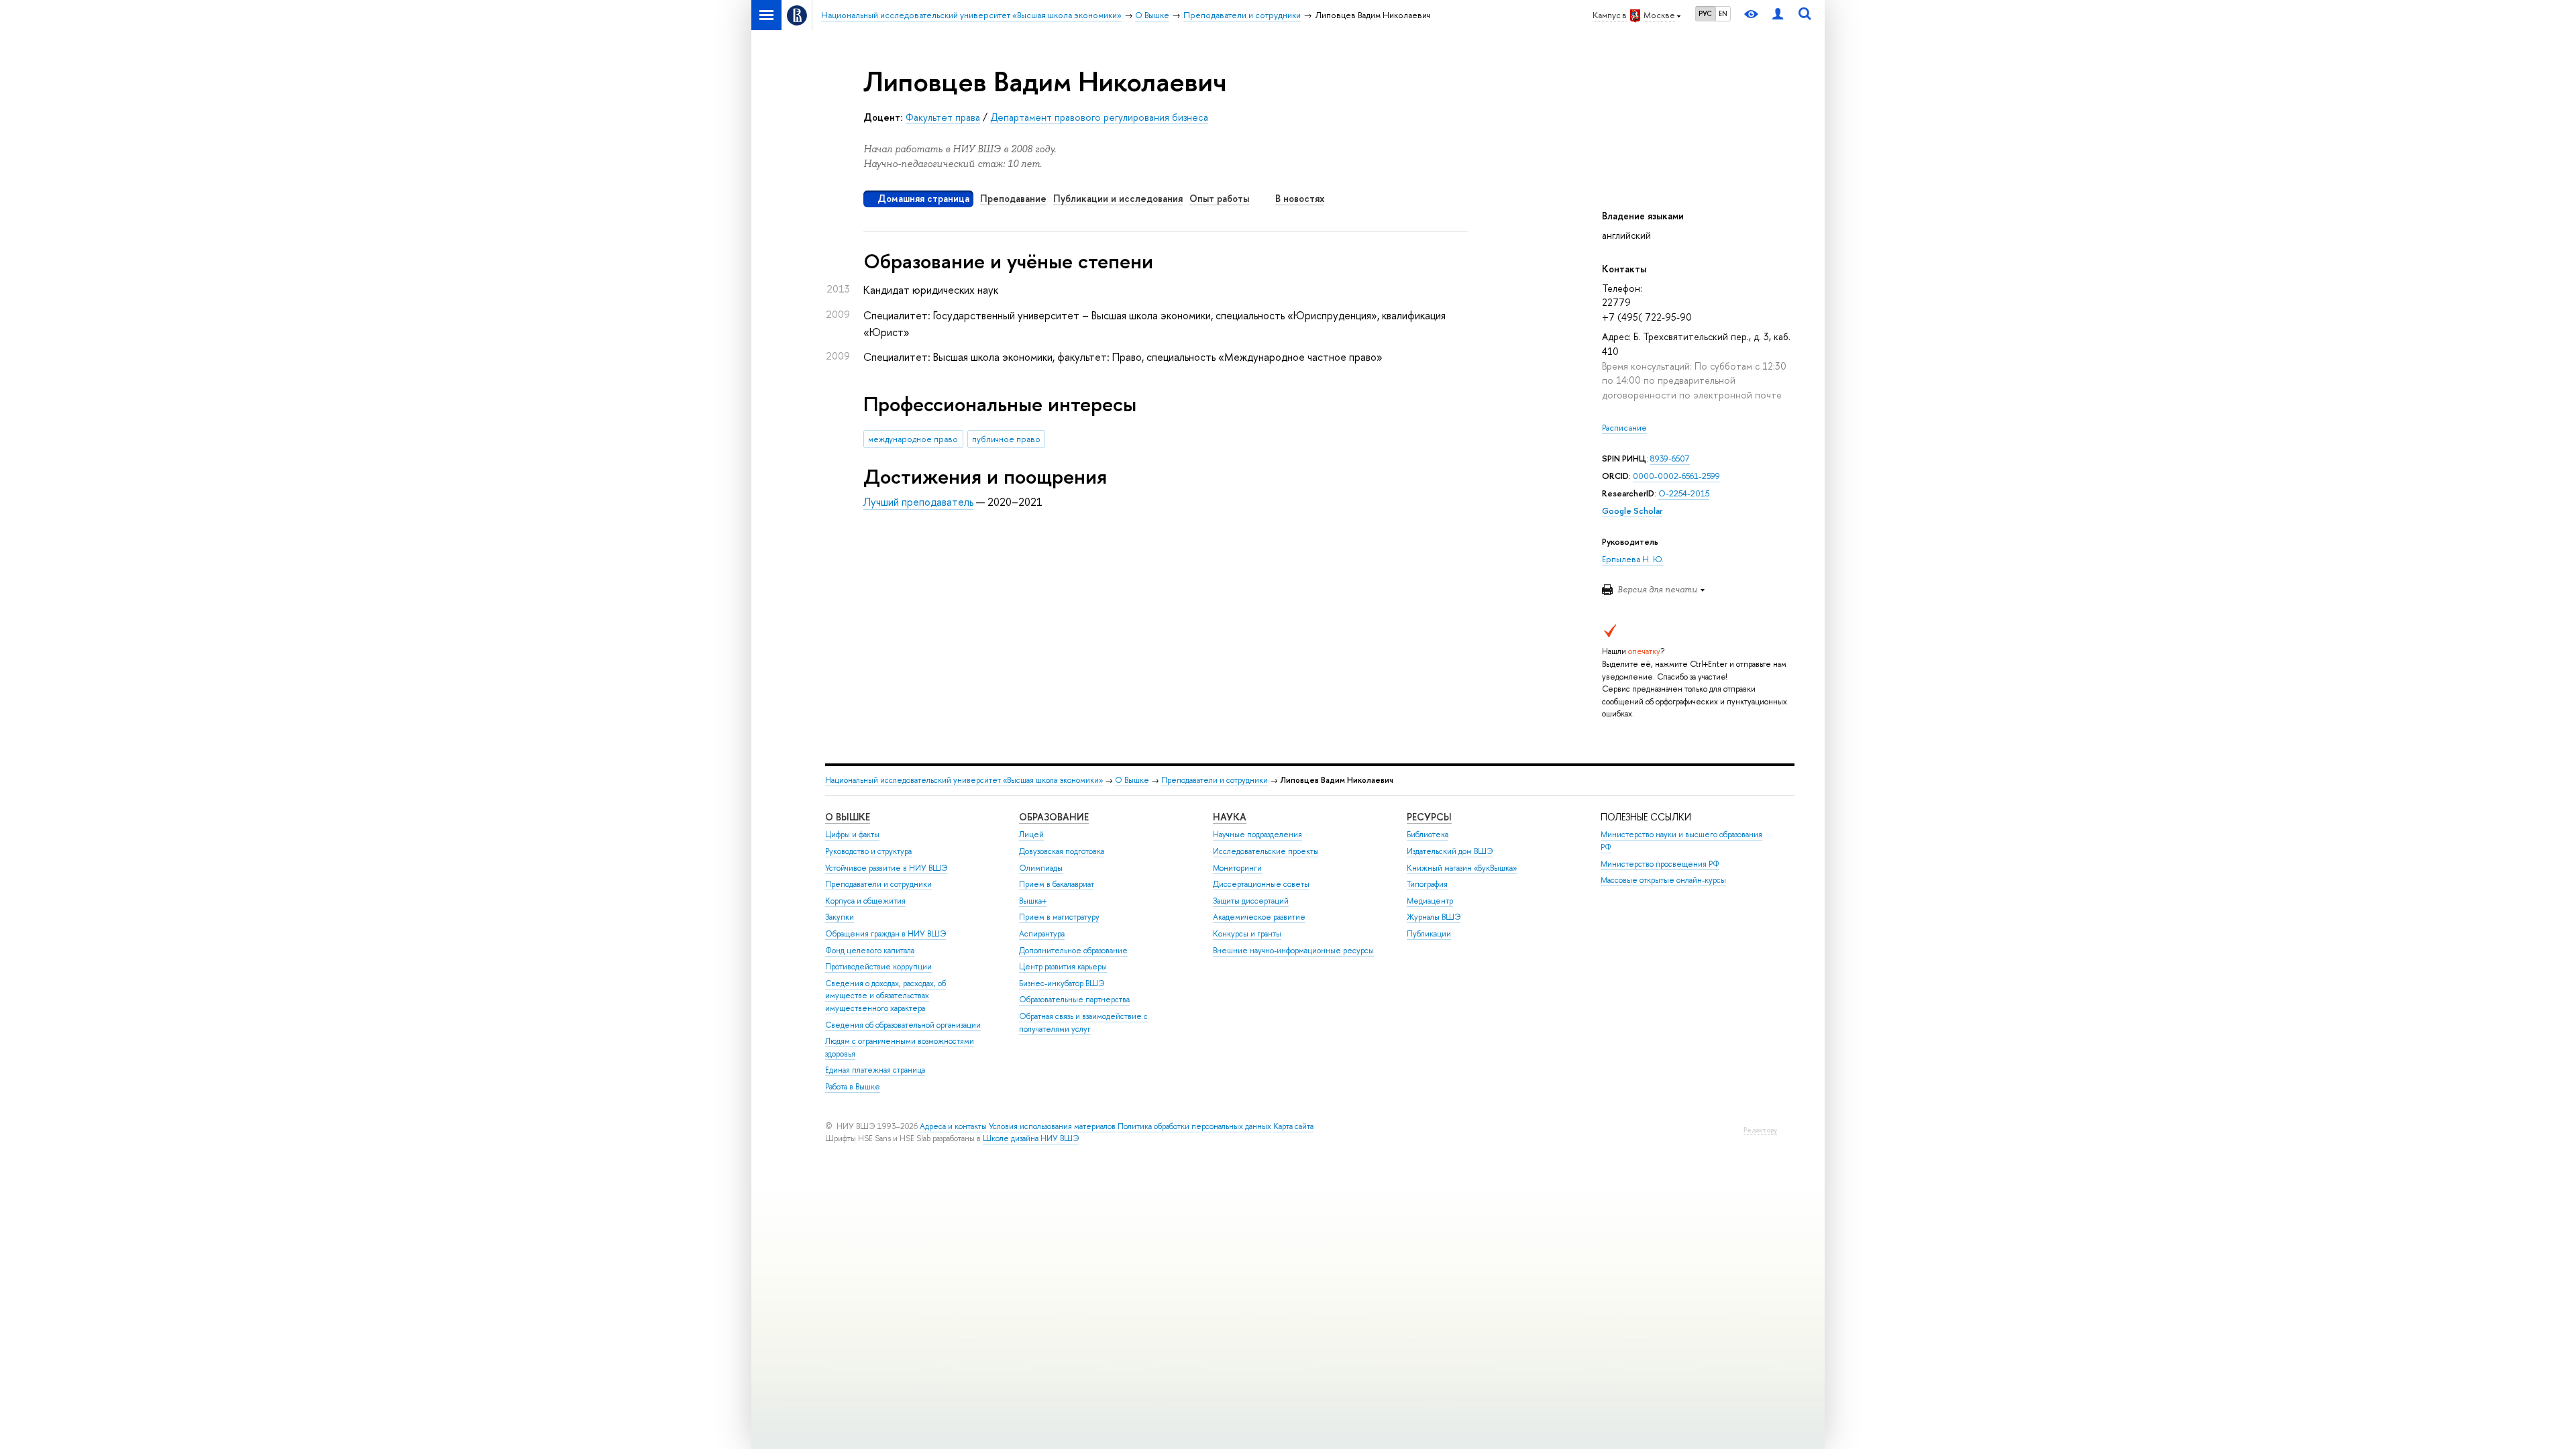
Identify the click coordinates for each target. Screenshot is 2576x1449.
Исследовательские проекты (1266, 851)
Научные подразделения (1257, 835)
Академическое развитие (1259, 917)
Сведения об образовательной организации (903, 1025)
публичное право (1006, 439)
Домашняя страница (923, 198)
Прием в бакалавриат (1057, 884)
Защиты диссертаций (1251, 901)
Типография (1427, 884)
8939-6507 (1670, 459)
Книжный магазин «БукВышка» (1462, 868)
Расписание (1624, 428)
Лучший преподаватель (918, 502)
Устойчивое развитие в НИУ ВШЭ (886, 868)
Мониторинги (1237, 868)
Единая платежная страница (875, 1070)
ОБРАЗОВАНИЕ (1054, 817)
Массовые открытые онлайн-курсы (1663, 880)
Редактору (1760, 1130)
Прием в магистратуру (1059, 917)
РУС (1705, 13)
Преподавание (1013, 198)
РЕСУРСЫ (1429, 817)
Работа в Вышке (853, 1087)
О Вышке (1132, 780)
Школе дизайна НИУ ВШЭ (1031, 1138)
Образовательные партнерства (1074, 1000)
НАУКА (1230, 817)
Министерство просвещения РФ (1660, 864)
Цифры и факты (852, 835)
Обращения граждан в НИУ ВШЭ (885, 934)
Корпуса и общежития (865, 901)
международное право (913, 439)
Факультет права (943, 117)
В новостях (1300, 198)
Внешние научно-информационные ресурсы (1293, 951)
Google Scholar (1632, 511)
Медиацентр (1430, 901)
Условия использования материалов (1052, 1126)
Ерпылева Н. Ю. (1633, 559)
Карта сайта (1293, 1126)
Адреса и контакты (953, 1126)
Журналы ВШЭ (1434, 917)
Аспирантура (1042, 934)
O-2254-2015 (1684, 493)
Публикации (1429, 934)
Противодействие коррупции (878, 967)
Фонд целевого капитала (870, 951)
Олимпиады (1041, 868)
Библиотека (1428, 835)
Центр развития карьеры (1063, 967)
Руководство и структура (868, 851)
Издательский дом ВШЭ (1450, 851)
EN (1723, 13)
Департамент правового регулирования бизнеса (1099, 117)
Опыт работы (1219, 198)
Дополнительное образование (1073, 951)
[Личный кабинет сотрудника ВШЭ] (1778, 15)
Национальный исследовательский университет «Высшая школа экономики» (964, 780)
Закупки (840, 917)
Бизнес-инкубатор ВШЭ (1062, 983)
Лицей (1031, 835)
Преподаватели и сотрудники (1215, 780)
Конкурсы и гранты (1247, 934)
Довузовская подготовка (1062, 851)
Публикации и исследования (1118, 198)
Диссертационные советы (1261, 884)
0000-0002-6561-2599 (1676, 476)
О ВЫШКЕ (848, 817)
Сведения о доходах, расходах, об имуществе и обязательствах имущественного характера (885, 996)
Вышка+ (1033, 901)
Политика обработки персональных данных (1194, 1126)
